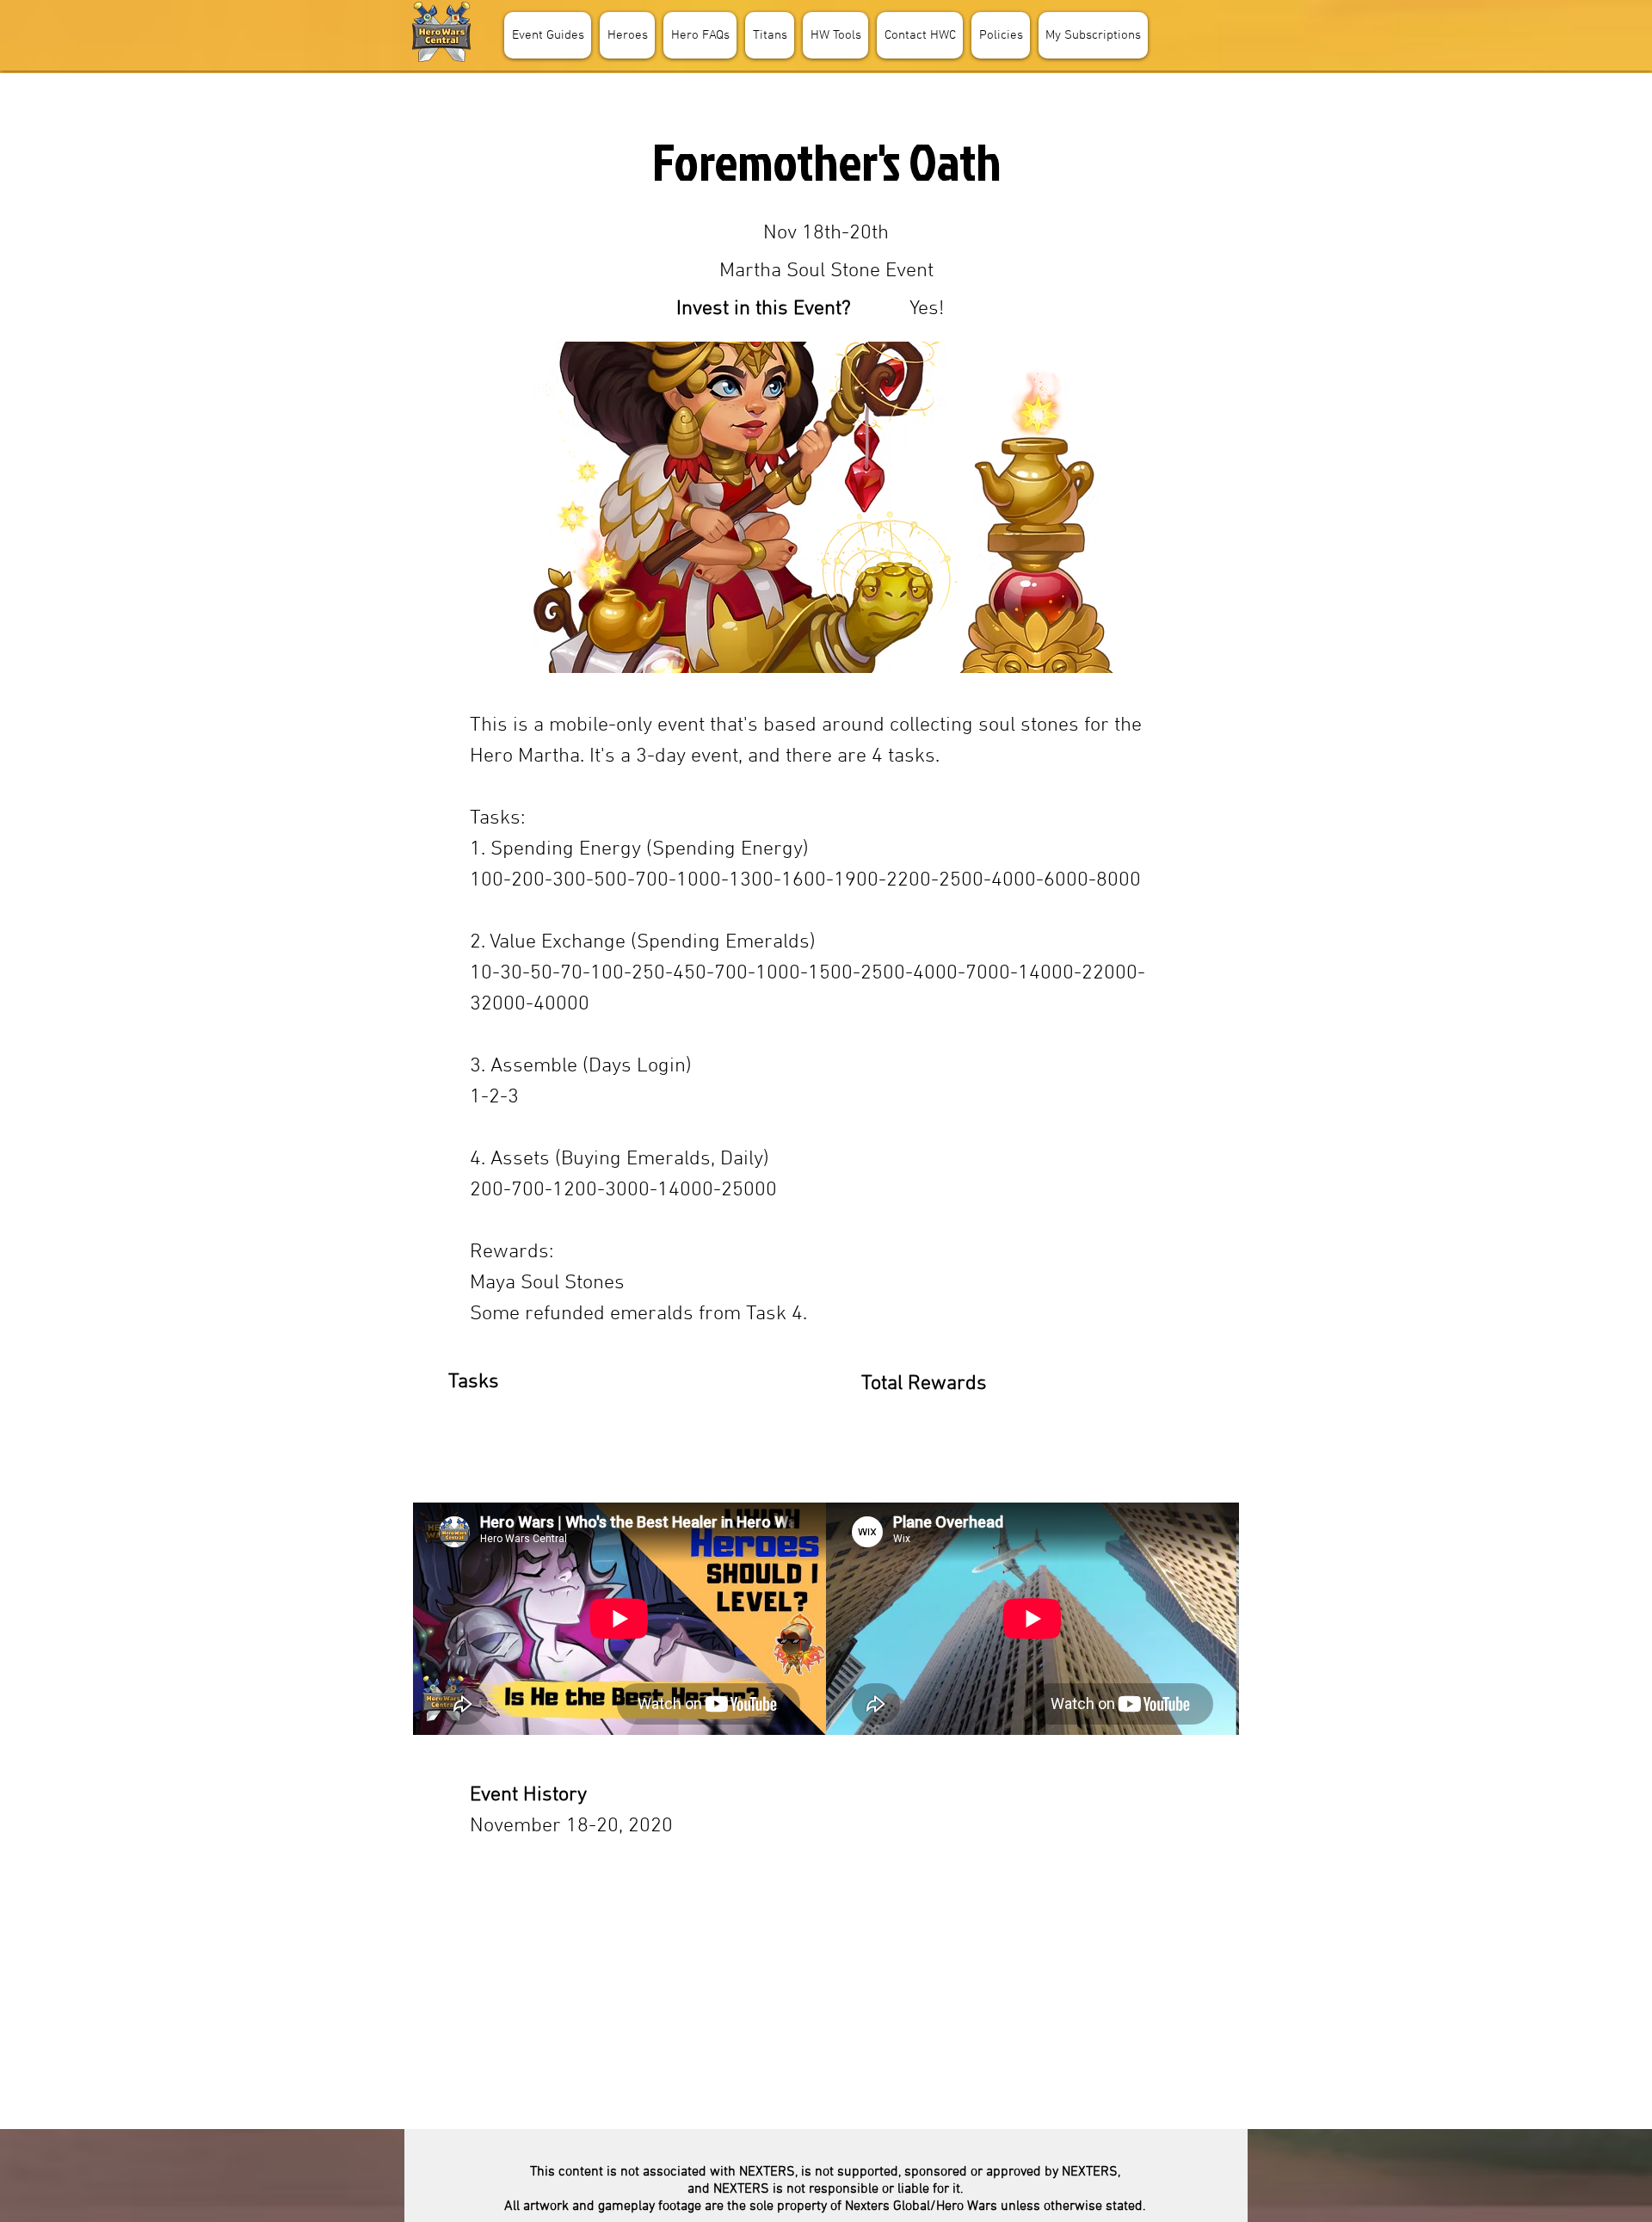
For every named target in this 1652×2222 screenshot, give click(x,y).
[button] (627, 35)
